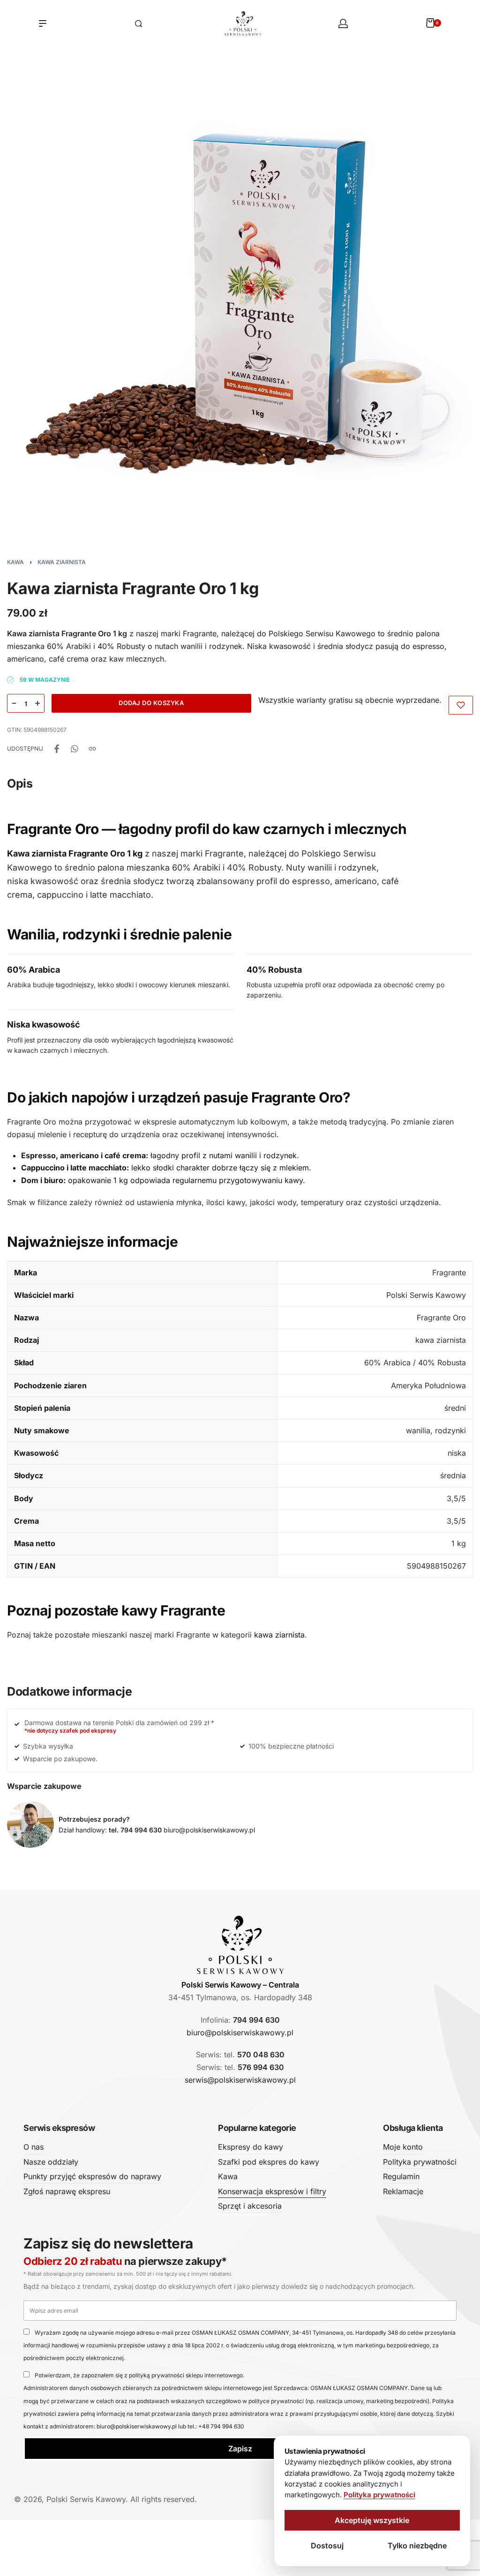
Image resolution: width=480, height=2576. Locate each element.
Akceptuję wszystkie (372, 2520)
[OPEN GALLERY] (240, 303)
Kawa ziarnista (62, 562)
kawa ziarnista (279, 1635)
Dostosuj (327, 2546)
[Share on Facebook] (57, 749)
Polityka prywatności (379, 2495)
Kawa (15, 562)
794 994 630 (256, 2020)
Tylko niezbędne (417, 2546)
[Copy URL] (92, 749)
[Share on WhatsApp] (75, 749)
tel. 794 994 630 (135, 1830)
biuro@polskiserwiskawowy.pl (209, 1830)
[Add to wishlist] (461, 705)
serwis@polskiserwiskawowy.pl (240, 2080)
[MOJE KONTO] (343, 23)
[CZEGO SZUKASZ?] (139, 24)
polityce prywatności (276, 2401)
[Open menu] (43, 23)
